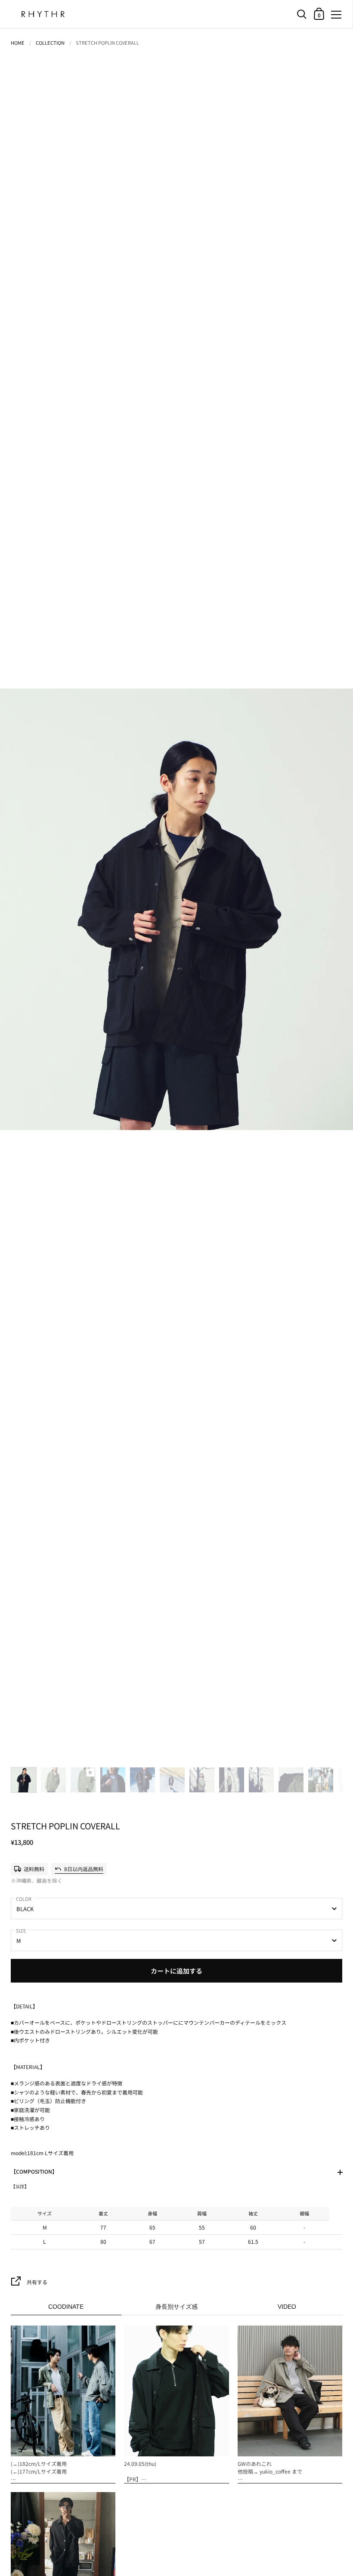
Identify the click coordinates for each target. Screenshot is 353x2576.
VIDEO (287, 2307)
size (21, 1930)
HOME (18, 43)
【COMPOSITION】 (34, 2171)
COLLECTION (50, 43)
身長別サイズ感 (176, 2307)
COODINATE (66, 2307)
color (24, 1899)
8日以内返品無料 (84, 1869)
